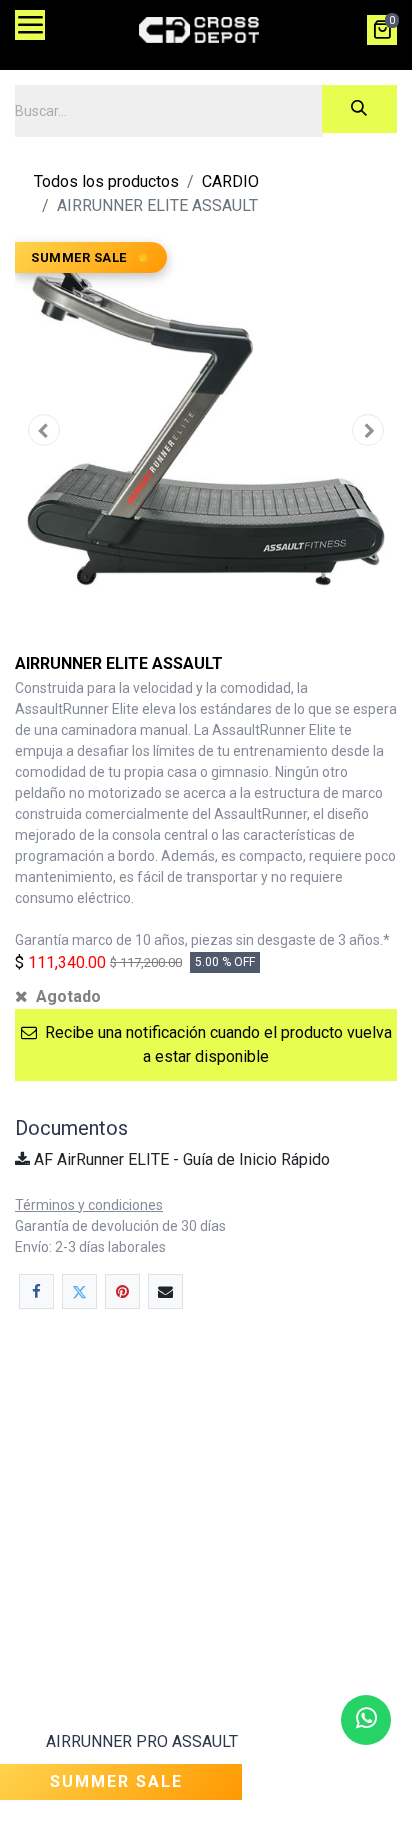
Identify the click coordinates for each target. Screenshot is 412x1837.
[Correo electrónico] (165, 1291)
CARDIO (230, 181)
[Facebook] (36, 1291)
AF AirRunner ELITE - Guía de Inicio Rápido (180, 1159)
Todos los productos (106, 181)
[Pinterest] (122, 1291)
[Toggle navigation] (30, 25)
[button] (43, 430)
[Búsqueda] (359, 109)
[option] (206, 1585)
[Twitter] (79, 1291)
